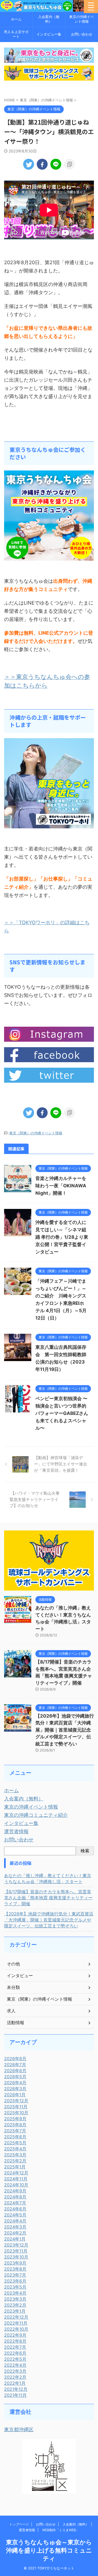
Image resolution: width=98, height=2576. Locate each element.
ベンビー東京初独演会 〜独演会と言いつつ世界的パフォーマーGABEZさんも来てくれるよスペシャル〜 (62, 1413)
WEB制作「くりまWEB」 (61, 2530)
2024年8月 (15, 2197)
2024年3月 (15, 2227)
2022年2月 (15, 2377)
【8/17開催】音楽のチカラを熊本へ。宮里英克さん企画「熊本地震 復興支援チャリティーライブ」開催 (48, 1898)
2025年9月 (15, 2119)
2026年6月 (15, 2071)
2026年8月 (15, 2059)
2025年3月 (15, 2155)
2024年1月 (15, 2239)
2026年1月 (15, 2095)
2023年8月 (15, 2269)
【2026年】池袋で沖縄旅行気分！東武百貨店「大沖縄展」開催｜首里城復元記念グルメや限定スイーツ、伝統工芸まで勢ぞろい (65, 1730)
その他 (13, 1964)
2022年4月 (15, 2365)
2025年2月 (15, 2161)
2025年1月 (15, 2167)
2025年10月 (16, 2113)
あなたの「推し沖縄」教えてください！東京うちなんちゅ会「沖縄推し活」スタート (48, 1879)
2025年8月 (15, 2125)
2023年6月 (15, 2281)
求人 (11, 2011)
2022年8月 (15, 2341)
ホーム (16, 19)
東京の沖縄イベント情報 (82, 19)
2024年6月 (15, 2209)
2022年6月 (15, 2353)
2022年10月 (16, 2329)
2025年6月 (15, 2137)
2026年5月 (15, 2077)
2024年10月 (16, 2185)
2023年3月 (15, 2299)
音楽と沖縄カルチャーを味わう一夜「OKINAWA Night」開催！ (61, 1186)
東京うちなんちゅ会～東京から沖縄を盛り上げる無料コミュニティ (49, 2550)
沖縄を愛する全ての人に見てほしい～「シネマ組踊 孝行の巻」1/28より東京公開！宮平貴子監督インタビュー (62, 1237)
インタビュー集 (49, 34)
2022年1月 (15, 2383)
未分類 (13, 1987)
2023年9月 (15, 2263)
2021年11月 (15, 2395)
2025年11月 (16, 2107)
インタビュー (20, 1976)
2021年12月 (16, 2389)
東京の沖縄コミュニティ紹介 (36, 1815)
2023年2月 (15, 2305)
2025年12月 (16, 2101)
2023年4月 (15, 2293)
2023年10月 (16, 2257)
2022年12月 (16, 2317)
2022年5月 (15, 2359)
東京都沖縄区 (19, 2429)
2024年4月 (15, 2221)
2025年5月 (15, 2143)
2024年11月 (16, 2179)
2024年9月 (15, 2191)
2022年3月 (15, 2371)
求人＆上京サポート (16, 34)
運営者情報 (16, 1831)
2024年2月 (15, 2233)
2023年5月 (15, 2287)
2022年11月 (16, 2323)
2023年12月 (16, 2245)
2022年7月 (15, 2347)
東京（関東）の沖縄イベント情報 (36, 1133)
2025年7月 (15, 2131)
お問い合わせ (82, 34)
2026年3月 (15, 2089)
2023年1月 (15, 2311)
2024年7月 (15, 2203)
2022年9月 (15, 2335)
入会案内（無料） (49, 19)
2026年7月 (15, 2065)
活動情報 (16, 2022)
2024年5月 (15, 2215)
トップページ (19, 2524)
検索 (85, 1851)
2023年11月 (16, 2251)
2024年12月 (16, 2173)
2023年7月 (15, 2275)
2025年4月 (15, 2149)
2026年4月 (15, 2083)
